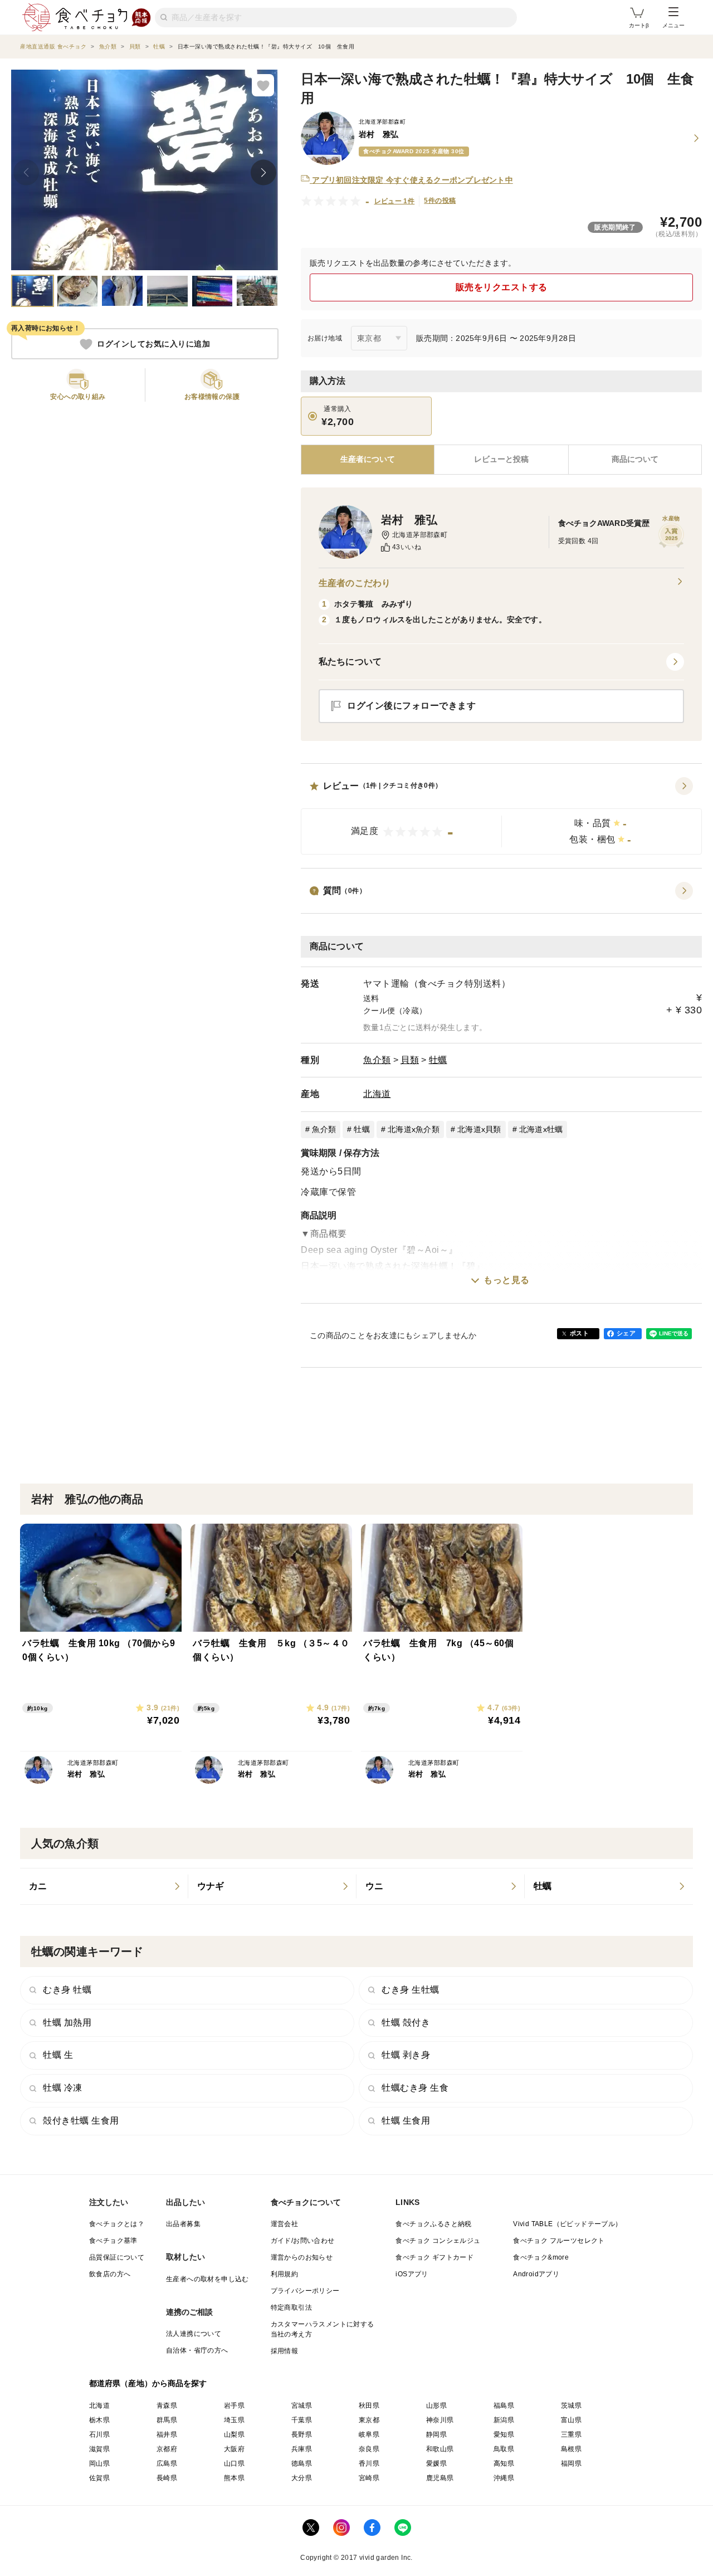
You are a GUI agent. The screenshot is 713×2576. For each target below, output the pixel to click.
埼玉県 (234, 2420)
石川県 (99, 2434)
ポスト (579, 1333)
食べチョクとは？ (117, 2224)
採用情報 (285, 2351)
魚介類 (377, 1060)
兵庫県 (302, 2449)
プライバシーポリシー (305, 2291)
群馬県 (167, 2420)
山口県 (234, 2463)
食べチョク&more (541, 2257)
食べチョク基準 (113, 2241)
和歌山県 (440, 2449)
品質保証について (117, 2257)
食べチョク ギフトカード (434, 2257)
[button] (501, 816)
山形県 (436, 2406)
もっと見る (507, 1280)
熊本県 (234, 2478)
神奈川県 (440, 2420)
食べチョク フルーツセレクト (559, 2241)
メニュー (673, 25)
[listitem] (104, 1886)
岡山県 (99, 2463)
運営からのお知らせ (302, 2257)
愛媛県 (436, 2463)
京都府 (167, 2449)
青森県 (167, 2406)
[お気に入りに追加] (263, 85)
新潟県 (504, 2420)
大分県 (302, 2478)
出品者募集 (183, 2224)
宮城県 (302, 2406)
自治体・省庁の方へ (197, 2350)
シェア (626, 1333)
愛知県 (504, 2434)
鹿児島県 (440, 2478)
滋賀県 (99, 2449)
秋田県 (369, 2406)
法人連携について (194, 2334)
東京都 (369, 2420)
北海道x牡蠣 (541, 1129)
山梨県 (234, 2434)
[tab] (501, 460)
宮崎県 (369, 2478)
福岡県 (571, 2463)
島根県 (571, 2449)
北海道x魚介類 (414, 1129)
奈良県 (369, 2449)
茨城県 (571, 2406)
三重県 (571, 2434)
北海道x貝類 (479, 1129)
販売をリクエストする (502, 287)
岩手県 (234, 2406)
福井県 (167, 2434)
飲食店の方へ (110, 2274)
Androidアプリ (536, 2274)
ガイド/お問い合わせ (303, 2241)
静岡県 (436, 2434)
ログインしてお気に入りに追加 (153, 344)
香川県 (369, 2463)
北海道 (377, 1094)
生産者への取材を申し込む (207, 2279)
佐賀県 (99, 2478)
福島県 (504, 2406)
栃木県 (99, 2420)
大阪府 (234, 2449)
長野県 (302, 2434)
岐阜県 (369, 2434)
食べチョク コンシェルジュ (438, 2241)
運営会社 (285, 2224)
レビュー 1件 (395, 201)
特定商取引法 (291, 2307)
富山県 (571, 2420)
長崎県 (167, 2478)
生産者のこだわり (355, 583)
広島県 (167, 2463)
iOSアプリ (412, 2274)
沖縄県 (504, 2478)
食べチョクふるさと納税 (433, 2224)
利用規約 (285, 2274)
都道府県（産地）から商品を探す (148, 2383)
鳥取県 (504, 2449)
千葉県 (302, 2420)
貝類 (410, 1060)
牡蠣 (438, 1060)
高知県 (504, 2463)
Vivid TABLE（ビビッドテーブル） (567, 2224)
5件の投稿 (440, 201)
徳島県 (302, 2463)
